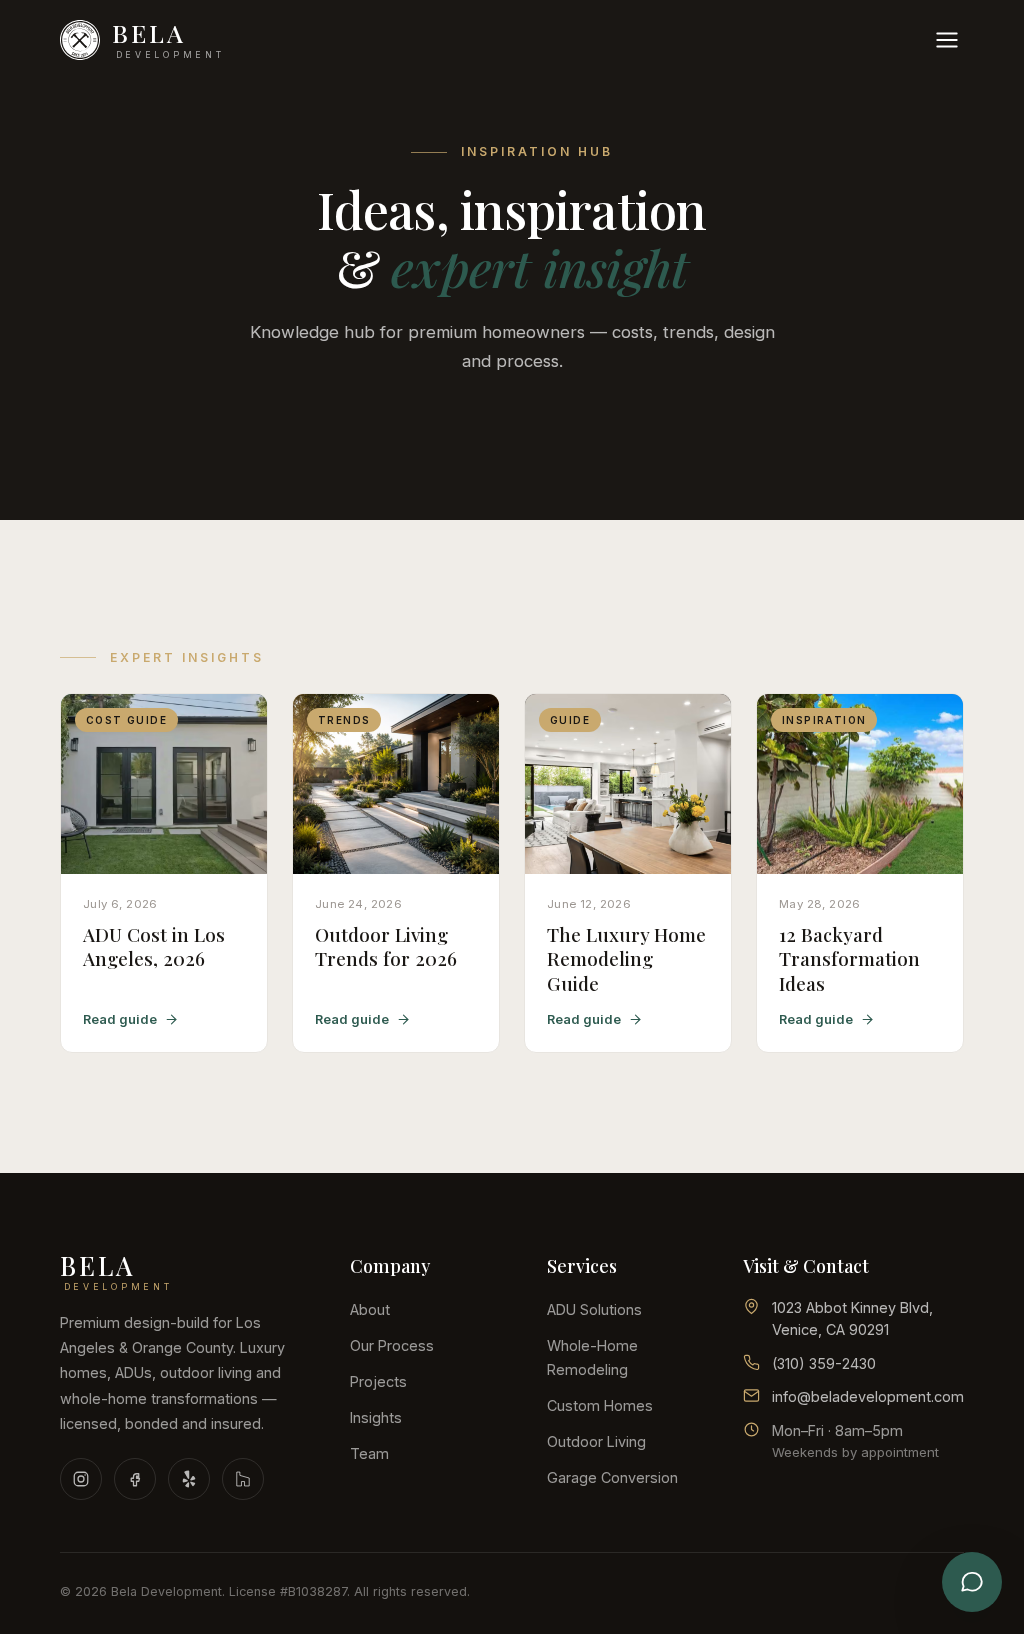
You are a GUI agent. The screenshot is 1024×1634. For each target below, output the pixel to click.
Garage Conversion (612, 1477)
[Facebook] (135, 1479)
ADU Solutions (594, 1309)
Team (369, 1453)
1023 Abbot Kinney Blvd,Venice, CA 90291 (852, 1318)
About (370, 1309)
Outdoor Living (596, 1441)
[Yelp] (189, 1479)
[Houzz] (243, 1479)
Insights (376, 1417)
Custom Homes (600, 1405)
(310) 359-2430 (824, 1363)
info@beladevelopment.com (868, 1396)
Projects (378, 1381)
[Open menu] (947, 40)
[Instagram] (81, 1479)
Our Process (392, 1345)
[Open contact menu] (972, 1582)
